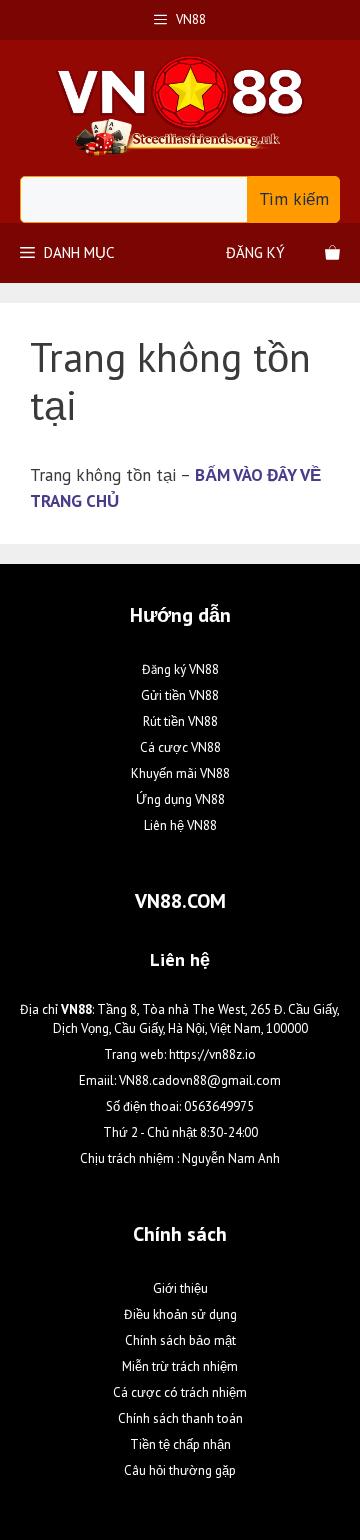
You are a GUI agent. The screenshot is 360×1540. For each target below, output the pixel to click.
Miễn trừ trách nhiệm (180, 1366)
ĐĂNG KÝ (255, 252)
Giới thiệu (180, 1288)
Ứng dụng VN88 (180, 799)
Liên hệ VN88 (180, 825)
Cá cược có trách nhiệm (180, 1392)
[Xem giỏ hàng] (332, 253)
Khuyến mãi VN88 (180, 773)
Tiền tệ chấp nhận (180, 1444)
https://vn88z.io (212, 1054)
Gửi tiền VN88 (180, 695)
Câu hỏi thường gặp (180, 1470)
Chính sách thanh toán (180, 1418)
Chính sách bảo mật (180, 1340)
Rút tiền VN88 (180, 721)
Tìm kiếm (294, 199)
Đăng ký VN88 (180, 669)
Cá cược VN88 (180, 747)
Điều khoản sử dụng (180, 1314)
